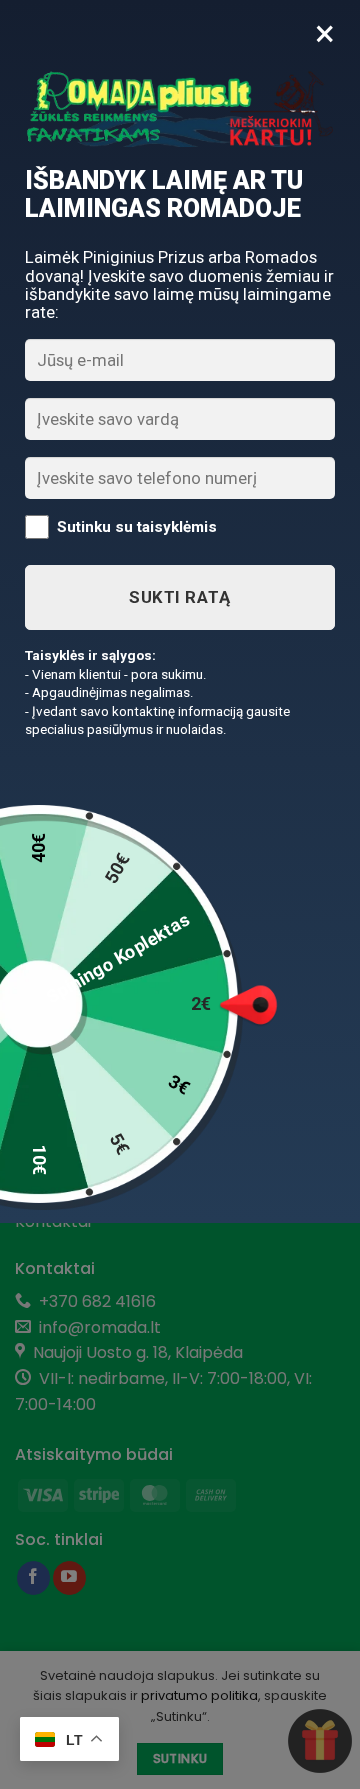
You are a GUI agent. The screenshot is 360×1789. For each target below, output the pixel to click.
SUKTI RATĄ (179, 597)
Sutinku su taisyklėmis (137, 527)
